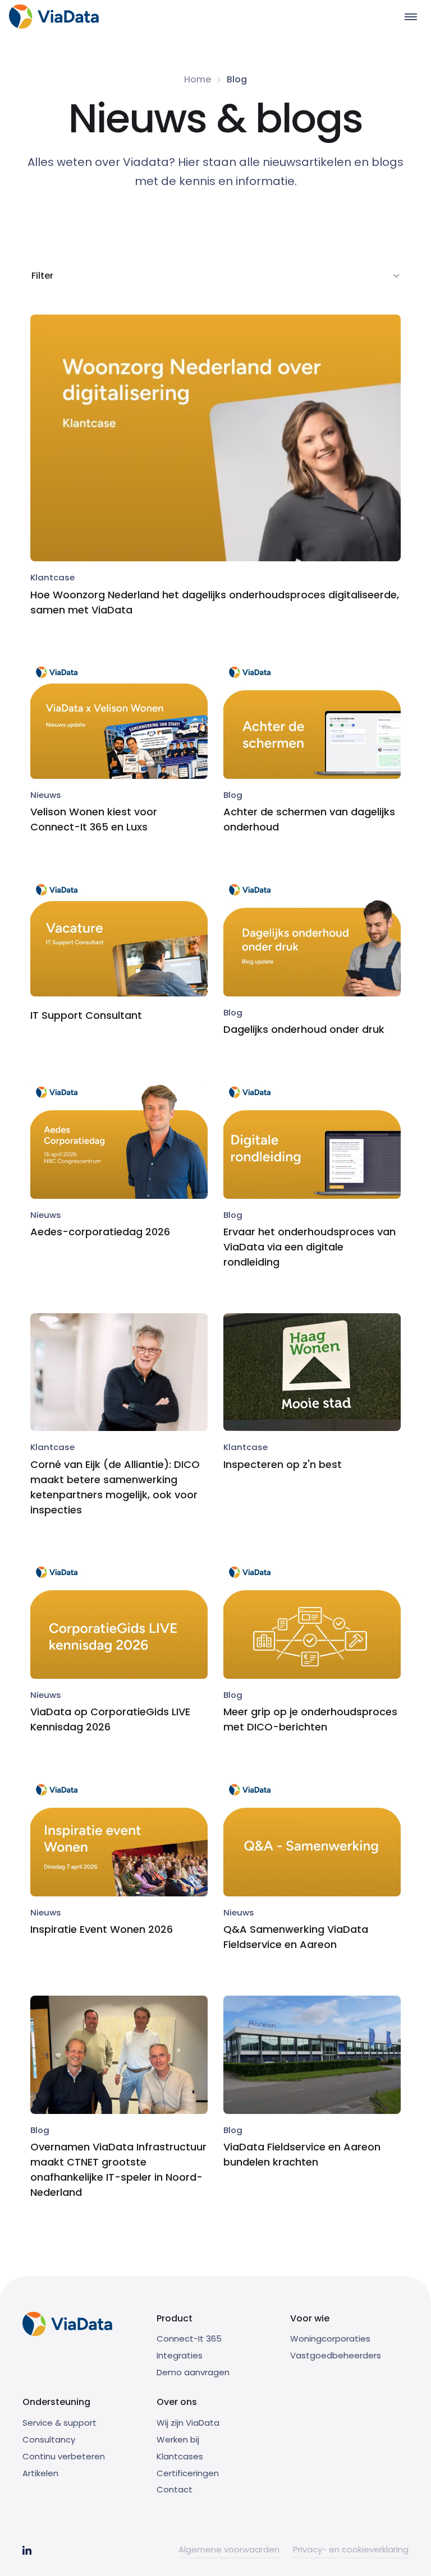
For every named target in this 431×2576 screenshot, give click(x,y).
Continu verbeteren (64, 2456)
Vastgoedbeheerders (336, 2355)
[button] (411, 17)
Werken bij (178, 2439)
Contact (175, 2489)
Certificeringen (188, 2473)
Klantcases (180, 2456)
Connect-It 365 (189, 2339)
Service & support (59, 2423)
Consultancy (49, 2439)
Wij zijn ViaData (188, 2423)
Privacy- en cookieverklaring (351, 2549)
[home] (54, 17)
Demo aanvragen (193, 2372)
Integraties (180, 2355)
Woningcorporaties (330, 2339)
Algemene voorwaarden (229, 2549)
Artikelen (40, 2473)
